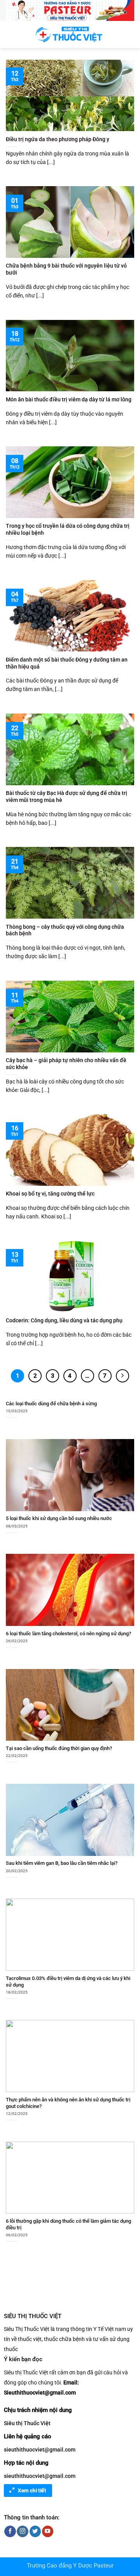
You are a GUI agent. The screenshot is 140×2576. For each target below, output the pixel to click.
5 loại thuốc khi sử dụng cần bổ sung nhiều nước (59, 1518)
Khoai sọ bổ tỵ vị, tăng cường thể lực (50, 1194)
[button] (11, 34)
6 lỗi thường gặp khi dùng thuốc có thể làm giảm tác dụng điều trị (68, 2224)
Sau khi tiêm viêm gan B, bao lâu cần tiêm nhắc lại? (62, 1863)
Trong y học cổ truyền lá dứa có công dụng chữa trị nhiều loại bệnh (68, 529)
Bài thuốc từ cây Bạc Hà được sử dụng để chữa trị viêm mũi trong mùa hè (66, 796)
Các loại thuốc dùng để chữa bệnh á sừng (51, 1404)
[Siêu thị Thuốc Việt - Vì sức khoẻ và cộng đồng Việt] (70, 34)
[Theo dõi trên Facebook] (10, 2531)
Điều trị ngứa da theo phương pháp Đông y (58, 139)
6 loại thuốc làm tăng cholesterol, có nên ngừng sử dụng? (68, 1634)
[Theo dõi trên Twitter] (35, 2531)
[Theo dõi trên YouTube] (48, 2531)
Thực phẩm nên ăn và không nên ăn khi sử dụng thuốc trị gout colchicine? (68, 2103)
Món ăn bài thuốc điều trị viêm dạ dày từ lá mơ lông (69, 399)
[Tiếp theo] (122, 1376)
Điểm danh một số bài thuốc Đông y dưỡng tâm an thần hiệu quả (67, 663)
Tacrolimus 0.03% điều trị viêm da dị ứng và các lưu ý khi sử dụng (68, 1982)
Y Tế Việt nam (110, 2329)
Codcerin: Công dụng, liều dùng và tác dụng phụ (64, 1320)
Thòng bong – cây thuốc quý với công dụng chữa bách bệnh (65, 930)
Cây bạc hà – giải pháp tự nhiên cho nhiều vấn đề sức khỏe (66, 1064)
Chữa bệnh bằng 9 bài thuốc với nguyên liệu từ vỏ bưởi (66, 269)
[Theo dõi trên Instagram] (22, 2531)
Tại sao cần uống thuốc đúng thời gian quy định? (59, 1748)
